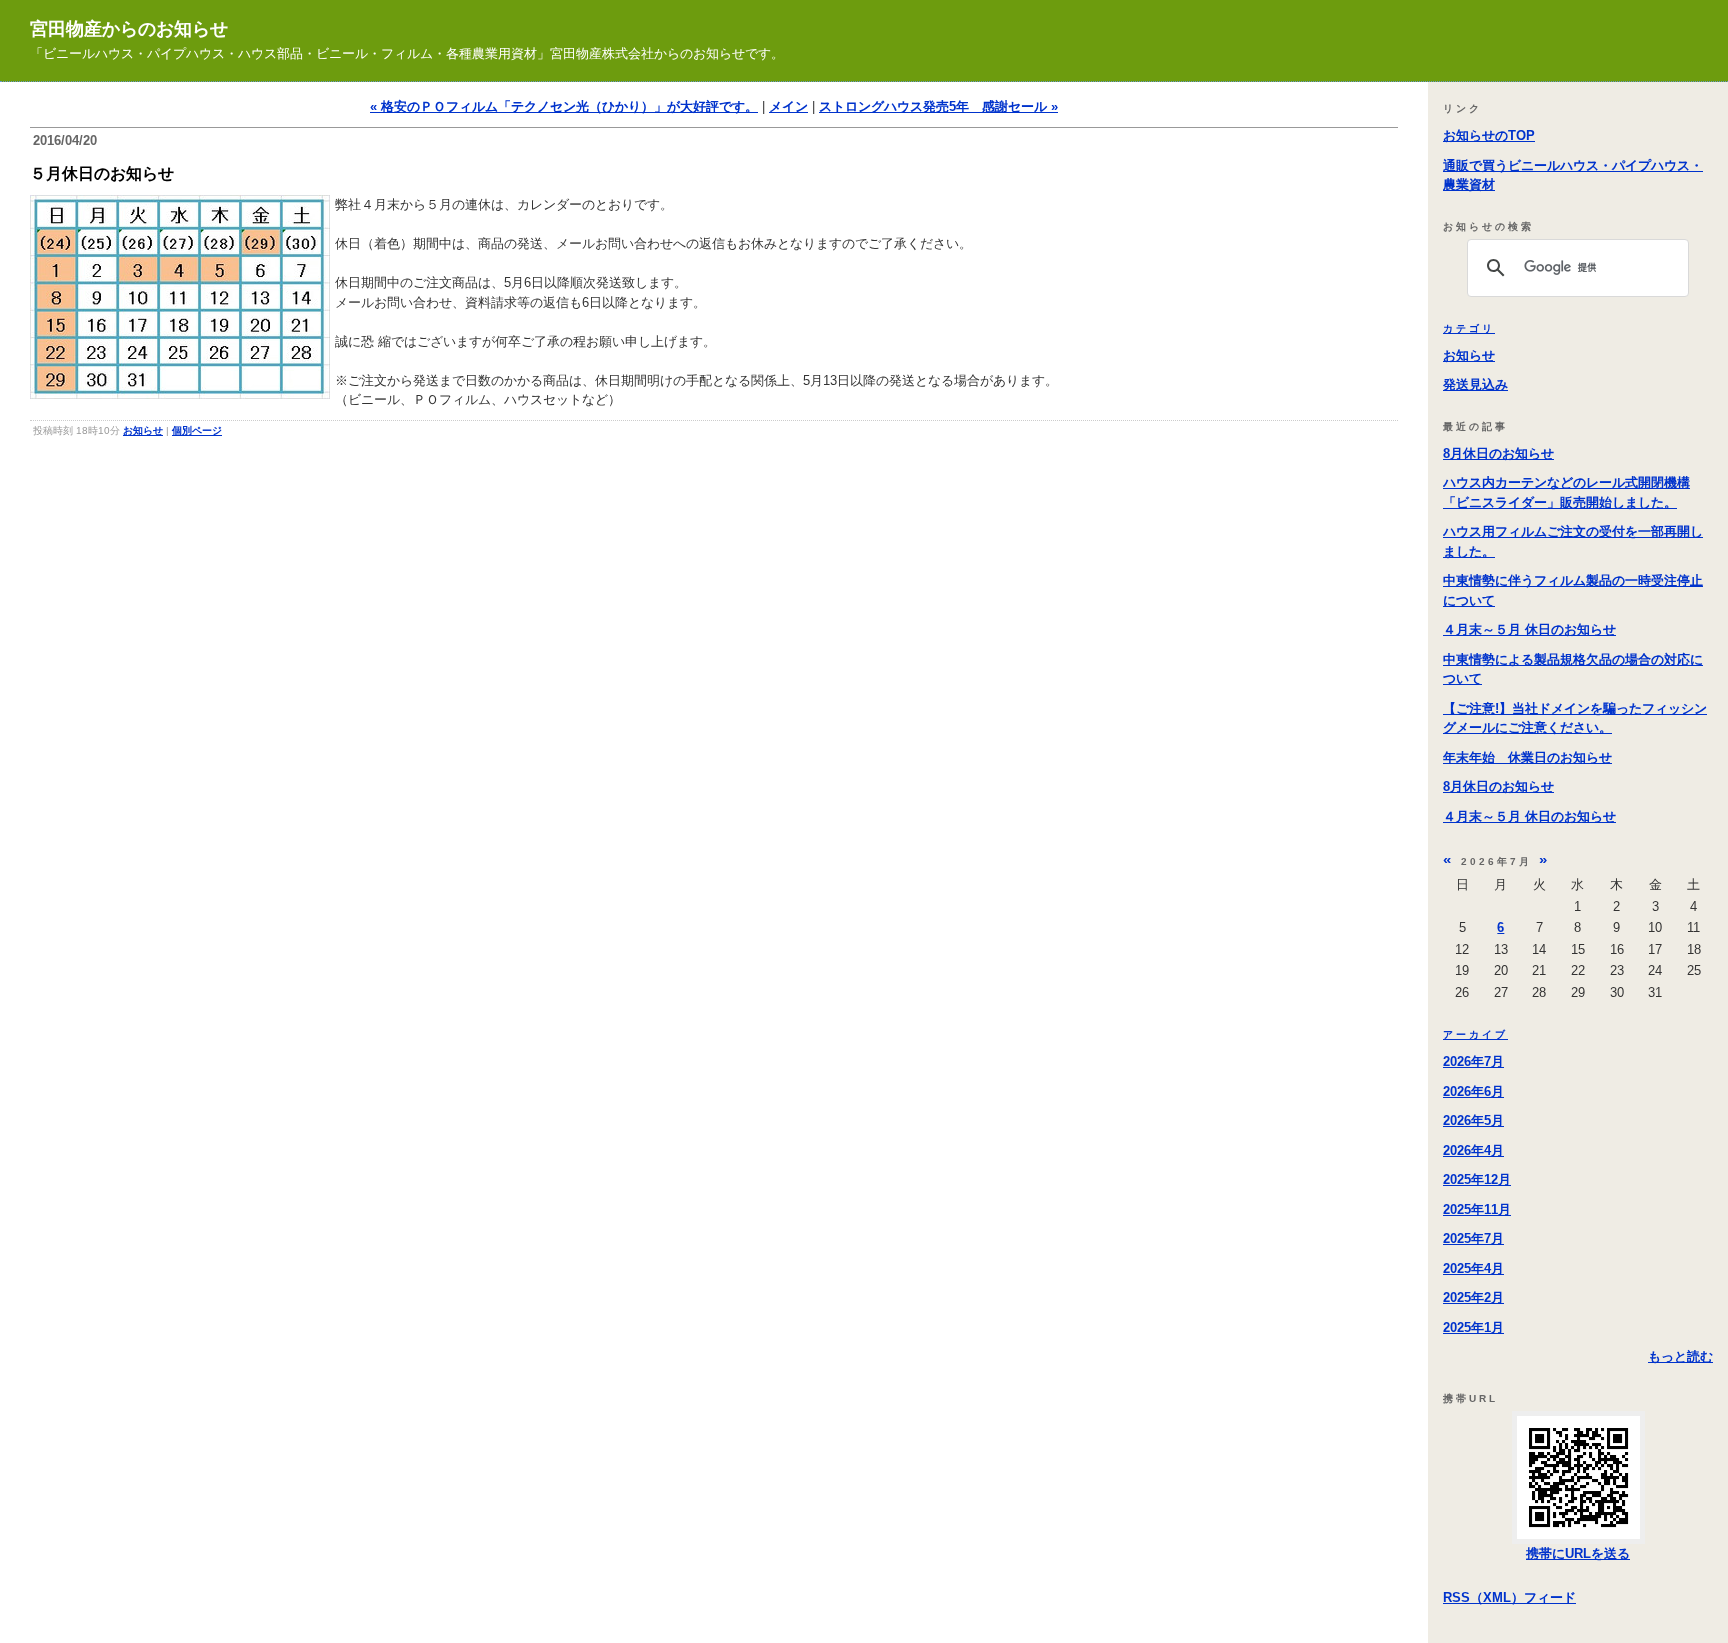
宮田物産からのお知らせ (129, 29)
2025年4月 (1473, 1268)
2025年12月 (1477, 1179)
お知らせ (143, 430)
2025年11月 (1477, 1209)
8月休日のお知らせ (1498, 453)
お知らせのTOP (1489, 135)
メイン (788, 106)
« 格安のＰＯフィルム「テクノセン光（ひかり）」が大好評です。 (564, 106)
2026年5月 (1473, 1120)
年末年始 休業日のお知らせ (1527, 757)
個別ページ (197, 430)
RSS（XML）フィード (1509, 1597)
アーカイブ (1475, 1034)
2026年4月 (1473, 1150)
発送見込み (1475, 384)
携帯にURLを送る (1578, 1553)
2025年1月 (1473, 1327)
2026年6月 (1473, 1091)
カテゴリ (1469, 328)
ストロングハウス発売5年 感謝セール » (938, 106)
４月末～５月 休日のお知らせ (1529, 629)
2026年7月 (1473, 1061)
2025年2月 (1473, 1297)
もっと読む (1680, 1356)
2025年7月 (1473, 1238)
